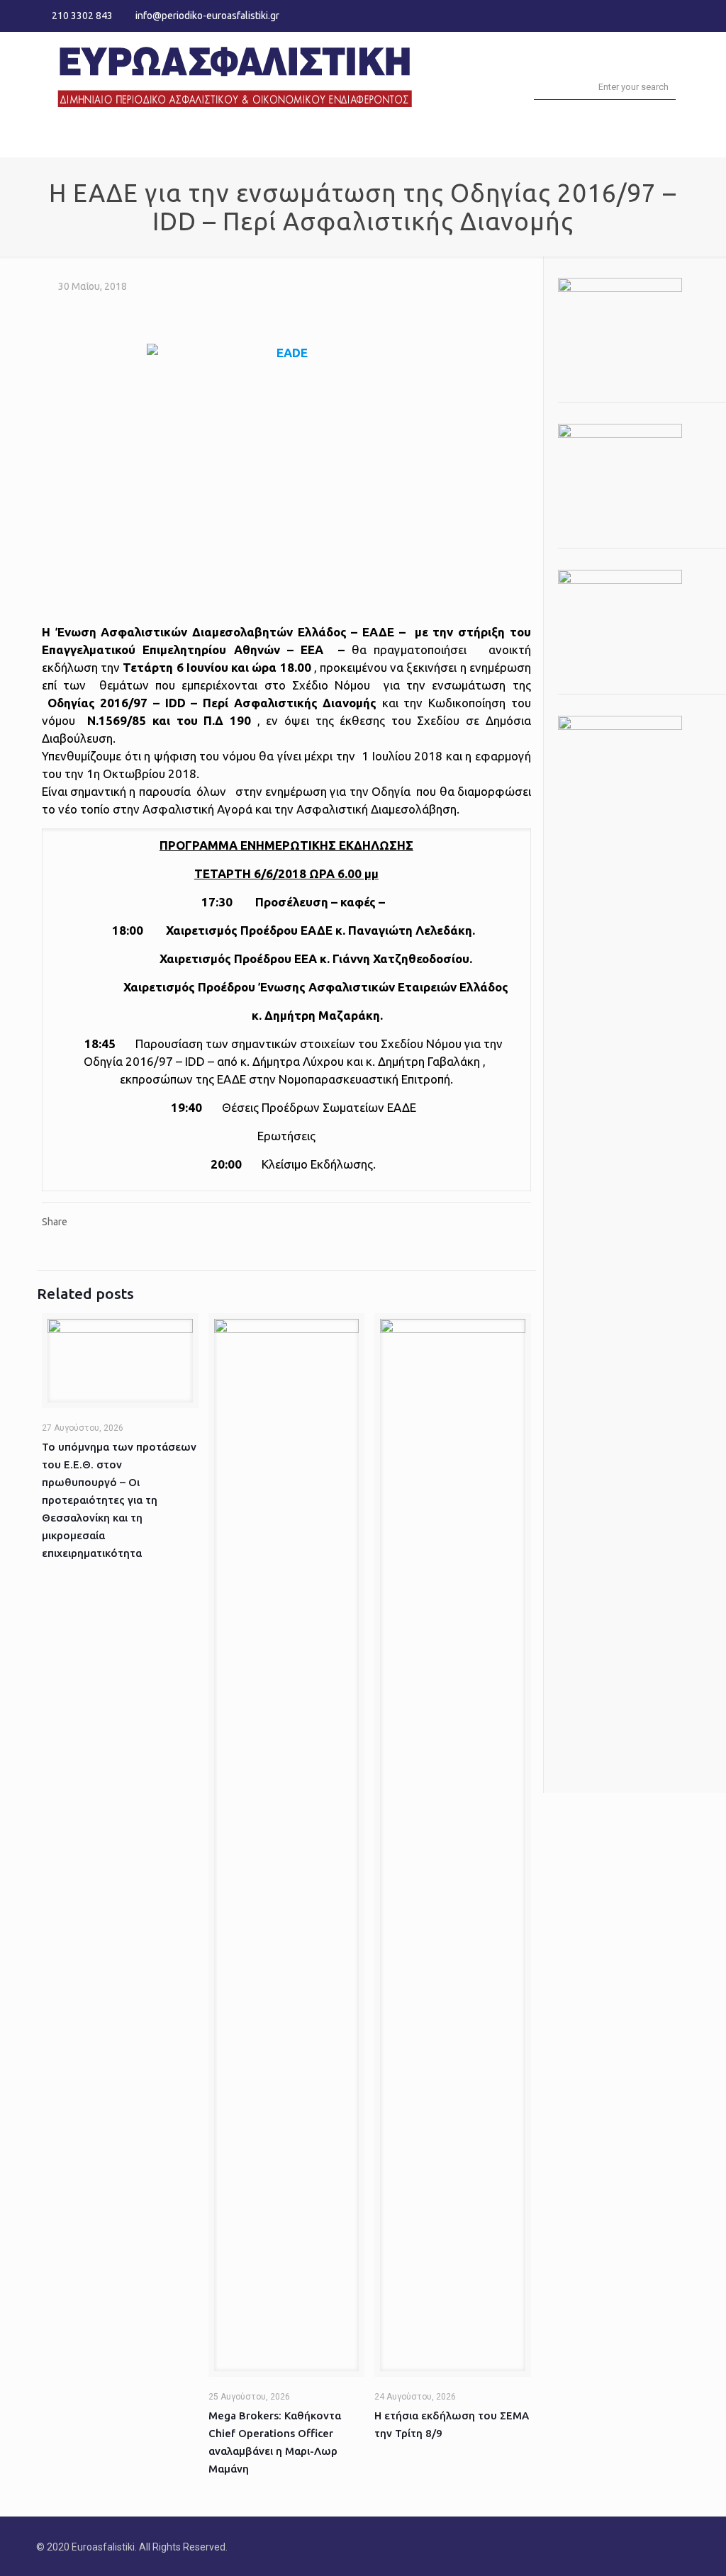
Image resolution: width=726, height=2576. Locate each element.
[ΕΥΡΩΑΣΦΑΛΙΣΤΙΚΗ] (235, 75)
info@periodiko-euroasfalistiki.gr (207, 16)
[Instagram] (682, 15)
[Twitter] (663, 15)
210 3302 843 (82, 16)
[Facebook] (644, 15)
